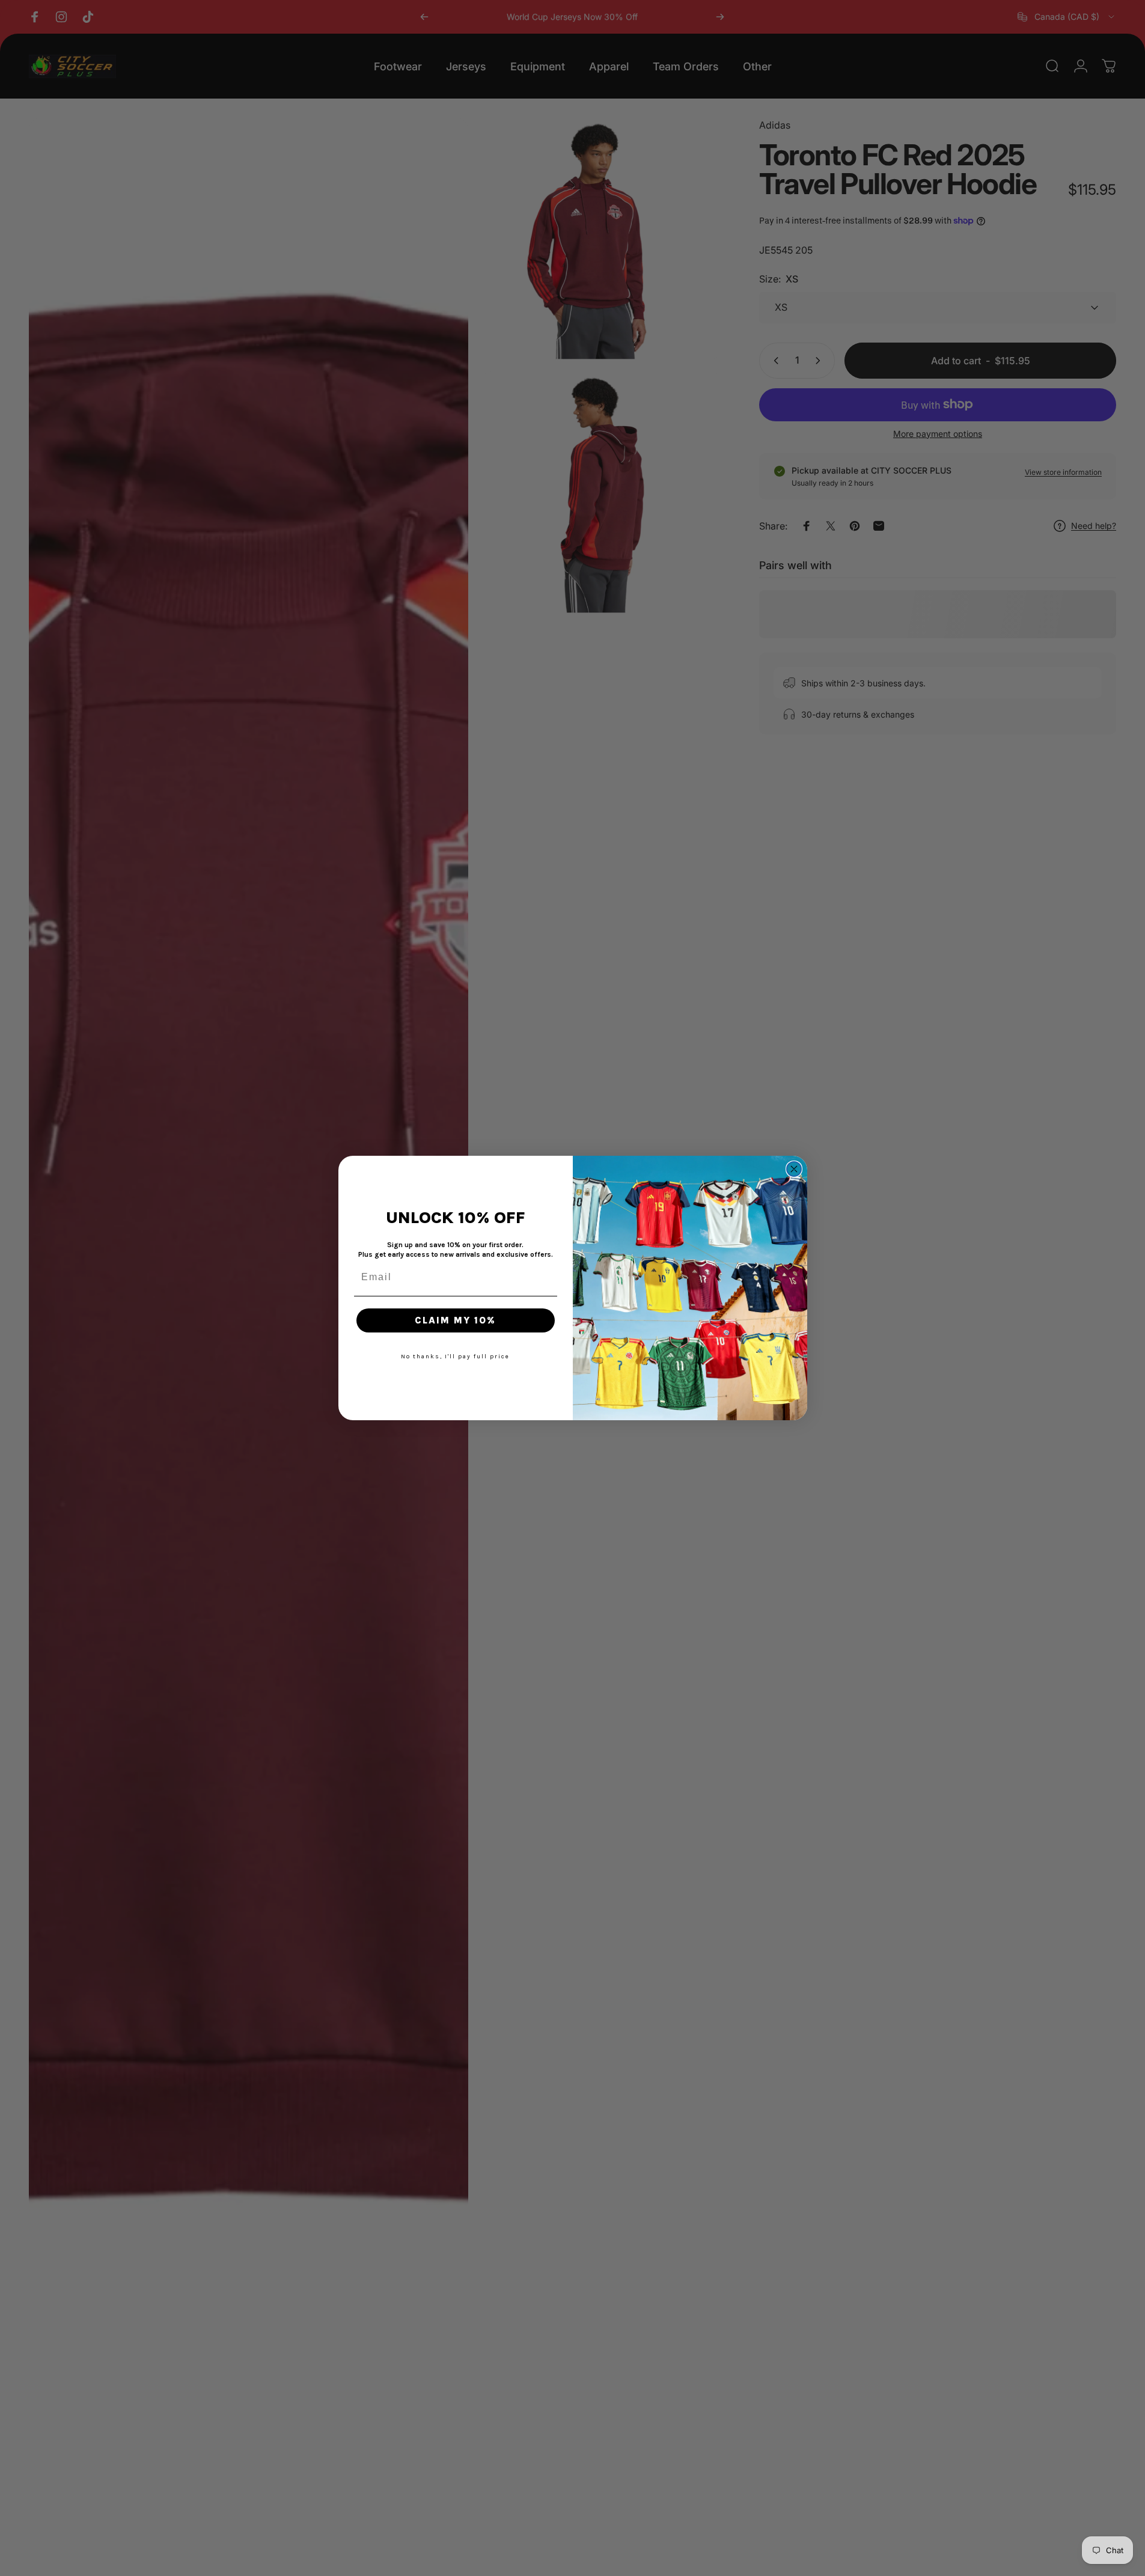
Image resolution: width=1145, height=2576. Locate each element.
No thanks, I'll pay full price (455, 1357)
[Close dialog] (794, 1169)
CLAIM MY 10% (455, 1320)
